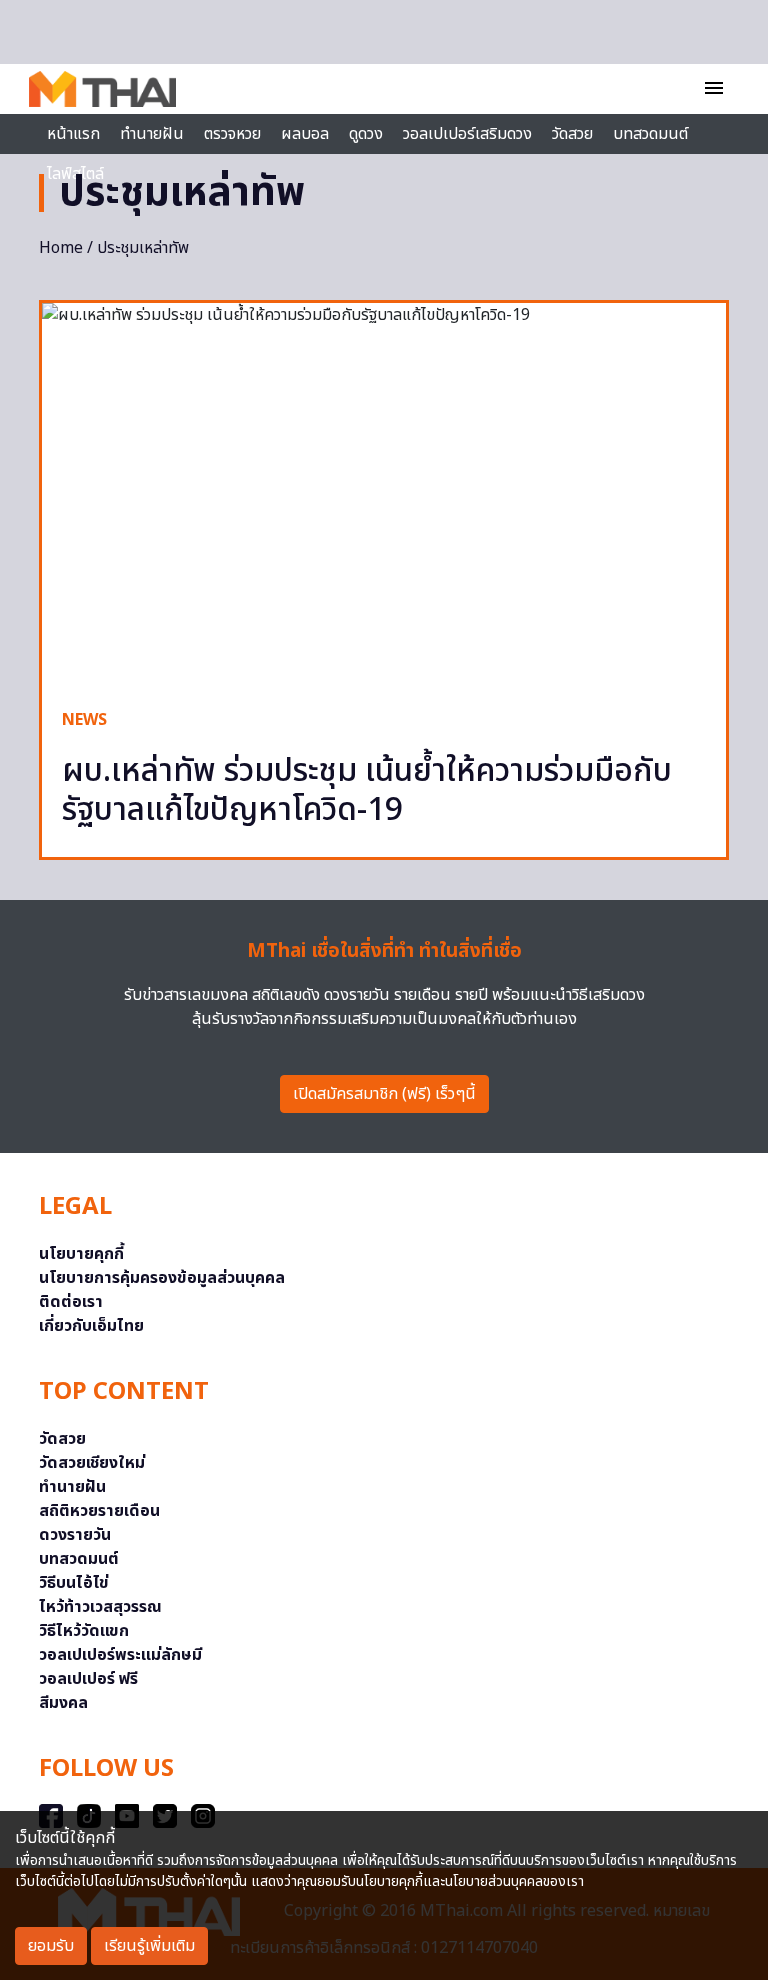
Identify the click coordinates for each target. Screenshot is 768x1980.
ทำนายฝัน (152, 134)
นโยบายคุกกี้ (81, 1254)
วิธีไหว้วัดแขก (84, 1631)
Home (61, 248)
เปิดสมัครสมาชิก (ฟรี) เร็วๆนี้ (384, 1094)
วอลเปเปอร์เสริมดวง (467, 134)
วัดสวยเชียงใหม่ (92, 1463)
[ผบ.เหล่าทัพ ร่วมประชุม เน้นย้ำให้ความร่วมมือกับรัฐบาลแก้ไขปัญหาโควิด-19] (384, 495)
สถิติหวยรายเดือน (99, 1511)
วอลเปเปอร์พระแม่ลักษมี (120, 1655)
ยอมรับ (51, 1946)
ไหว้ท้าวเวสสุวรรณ (100, 1607)
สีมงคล (63, 1703)
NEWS (84, 720)
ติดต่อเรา (71, 1302)
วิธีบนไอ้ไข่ (74, 1583)
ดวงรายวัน (75, 1535)
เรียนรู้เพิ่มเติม (149, 1946)
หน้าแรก (73, 134)
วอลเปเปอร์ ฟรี (88, 1679)
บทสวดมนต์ (650, 134)
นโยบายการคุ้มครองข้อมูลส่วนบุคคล (162, 1278)
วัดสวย (572, 134)
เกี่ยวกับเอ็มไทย (91, 1326)
